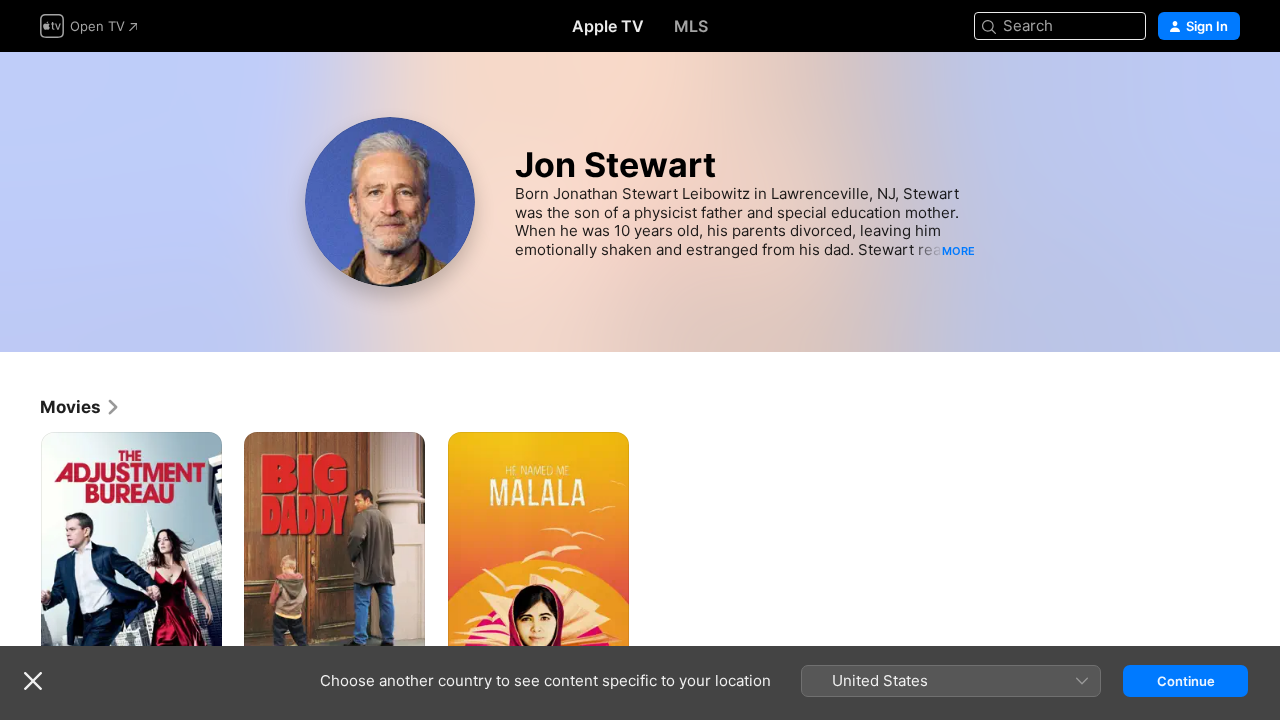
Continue (1186, 681)
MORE (958, 251)
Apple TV (608, 26)
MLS (691, 26)
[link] (80, 407)
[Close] (33, 681)
